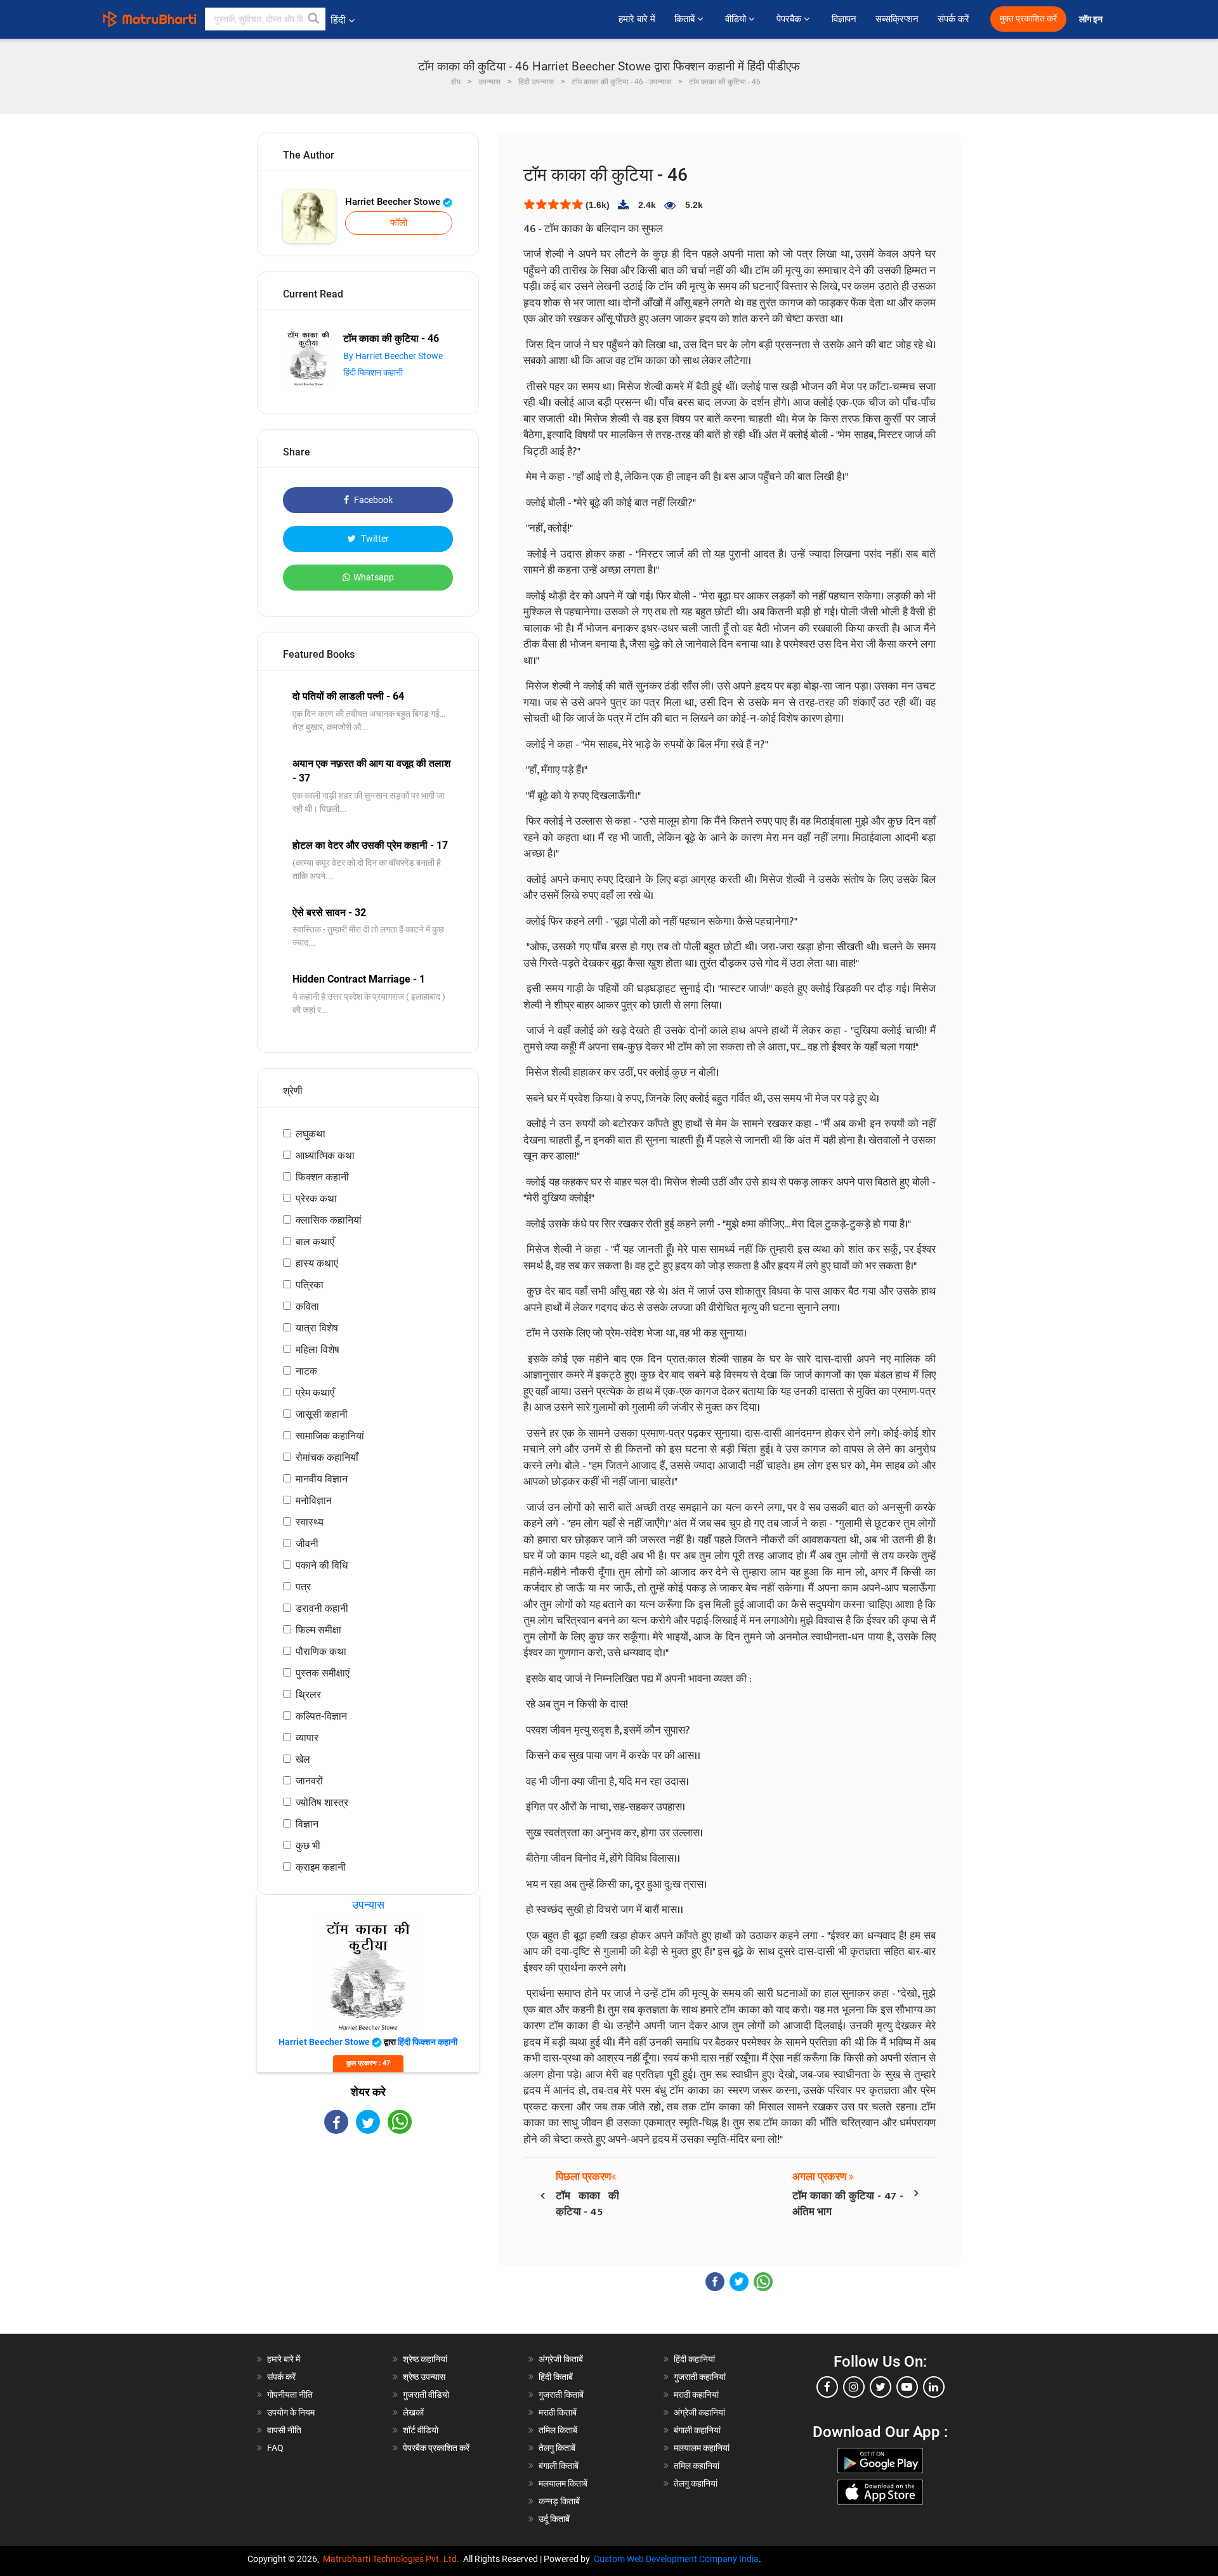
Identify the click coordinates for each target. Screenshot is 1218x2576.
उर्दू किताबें (554, 2519)
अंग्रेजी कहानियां (699, 2412)
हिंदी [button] (338, 20)
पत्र (303, 1587)
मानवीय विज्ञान (322, 1479)
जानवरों (309, 1781)
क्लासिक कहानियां (329, 1220)
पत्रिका (310, 1285)
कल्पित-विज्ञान (321, 1716)
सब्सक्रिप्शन (897, 19)
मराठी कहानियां (696, 2395)
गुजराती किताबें (561, 2395)
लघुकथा (311, 1134)
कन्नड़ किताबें (559, 2501)
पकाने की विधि (322, 1565)
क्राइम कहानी (321, 1867)
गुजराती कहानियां (700, 2377)
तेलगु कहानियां (696, 2483)
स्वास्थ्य (310, 1522)
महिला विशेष (318, 1350)
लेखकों (413, 2412)
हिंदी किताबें (556, 2377)
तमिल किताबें (558, 2430)
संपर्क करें (953, 19)
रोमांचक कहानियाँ (327, 1457)
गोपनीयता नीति (290, 2395)
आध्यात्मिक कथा (325, 1155)
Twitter (374, 539)
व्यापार (307, 1738)
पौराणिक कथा (321, 1651)
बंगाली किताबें (559, 2466)
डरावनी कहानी (322, 1608)
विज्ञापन (844, 19)
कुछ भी (308, 1846)
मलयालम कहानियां (702, 2448)
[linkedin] (934, 2387)
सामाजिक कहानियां (330, 1436)
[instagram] (854, 2387)
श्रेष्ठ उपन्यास (424, 2377)
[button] (314, 19)
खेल (303, 1759)
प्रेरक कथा (316, 1199)
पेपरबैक (790, 19)
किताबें (686, 19)
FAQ (275, 2448)
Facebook (372, 500)
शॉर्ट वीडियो (421, 2430)
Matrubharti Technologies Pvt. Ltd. (393, 2559)
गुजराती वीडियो (426, 2395)
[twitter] (881, 2387)
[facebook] (827, 2387)
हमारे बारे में (637, 19)
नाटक (306, 1371)
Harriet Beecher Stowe (394, 202)
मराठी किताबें (558, 2412)
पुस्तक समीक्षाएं (323, 1673)
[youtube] (907, 2387)
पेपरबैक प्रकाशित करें (436, 2448)
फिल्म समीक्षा (318, 1630)
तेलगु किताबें (557, 2448)
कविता (307, 1306)
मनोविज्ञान (314, 1500)
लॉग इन (1092, 19)
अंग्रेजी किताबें (561, 2359)
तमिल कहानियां (697, 2466)
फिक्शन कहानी (322, 1177)
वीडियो (737, 19)
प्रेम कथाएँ (315, 1393)
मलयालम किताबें (563, 2483)
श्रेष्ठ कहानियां (425, 2359)
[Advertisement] (368, 2245)
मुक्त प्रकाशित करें (1028, 19)
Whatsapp (374, 577)
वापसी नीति (284, 2430)
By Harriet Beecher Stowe (393, 356)
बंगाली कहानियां (697, 2430)
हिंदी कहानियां (694, 2359)
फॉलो (399, 223)
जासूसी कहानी (322, 1414)
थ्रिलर (308, 1695)
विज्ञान (307, 1824)
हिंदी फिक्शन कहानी (373, 372)
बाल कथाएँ (315, 1242)
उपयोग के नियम (291, 2412)
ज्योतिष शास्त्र (322, 1802)
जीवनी (307, 1544)
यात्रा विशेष (317, 1328)
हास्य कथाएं (317, 1263)
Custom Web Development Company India (676, 2559)
